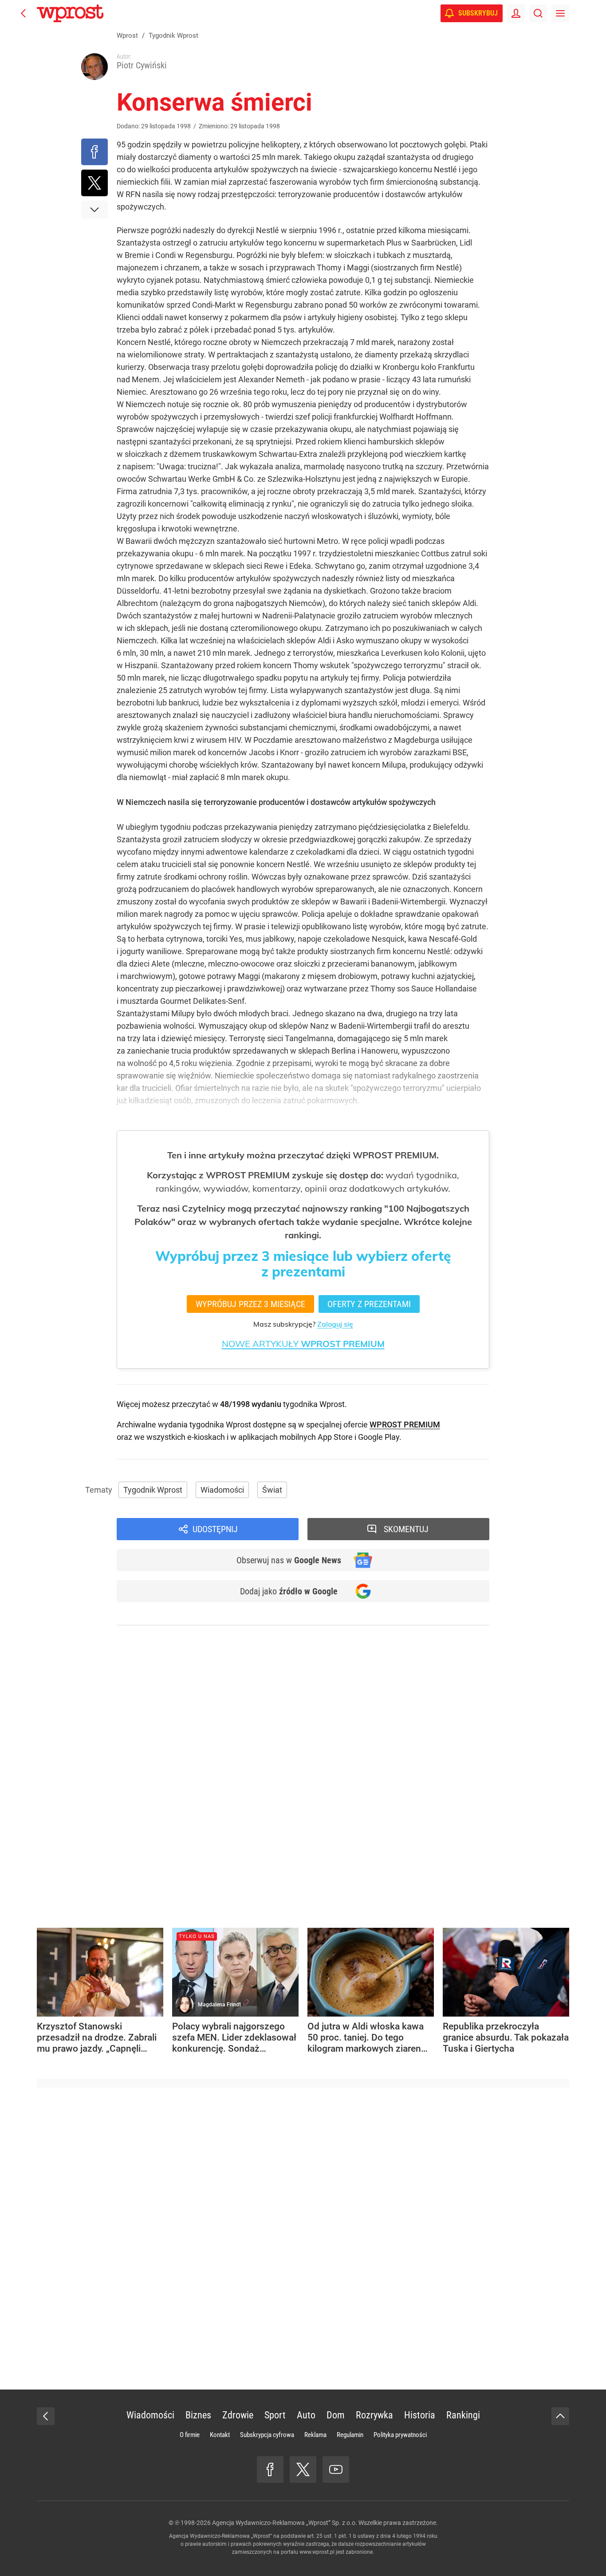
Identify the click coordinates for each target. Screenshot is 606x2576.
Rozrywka (374, 2415)
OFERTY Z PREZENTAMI (369, 1304)
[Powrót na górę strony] (560, 2416)
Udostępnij (215, 1529)
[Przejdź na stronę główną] (24, 13)
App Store (335, 1437)
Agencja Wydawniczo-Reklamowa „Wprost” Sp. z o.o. (285, 2523)
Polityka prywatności (400, 2435)
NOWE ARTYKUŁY (303, 1344)
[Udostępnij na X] (94, 183)
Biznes (198, 2415)
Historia (420, 2415)
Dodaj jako (289, 1591)
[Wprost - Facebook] (270, 2469)
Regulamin (350, 2435)
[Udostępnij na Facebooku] (94, 152)
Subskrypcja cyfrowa (267, 2435)
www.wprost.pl (317, 2552)
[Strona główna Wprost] (70, 13)
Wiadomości (222, 1490)
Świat (272, 1490)
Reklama (315, 2435)
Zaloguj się (335, 1324)
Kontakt (220, 2435)
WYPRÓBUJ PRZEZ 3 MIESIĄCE (250, 1304)
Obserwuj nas (289, 1560)
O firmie (190, 2435)
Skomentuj (406, 1529)
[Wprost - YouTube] (336, 2469)
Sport (275, 2415)
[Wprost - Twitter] (303, 2469)
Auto (306, 2415)
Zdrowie (238, 2415)
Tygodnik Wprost (153, 1490)
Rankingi (463, 2415)
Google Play (379, 1437)
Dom (336, 2415)
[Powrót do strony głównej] (46, 2416)
